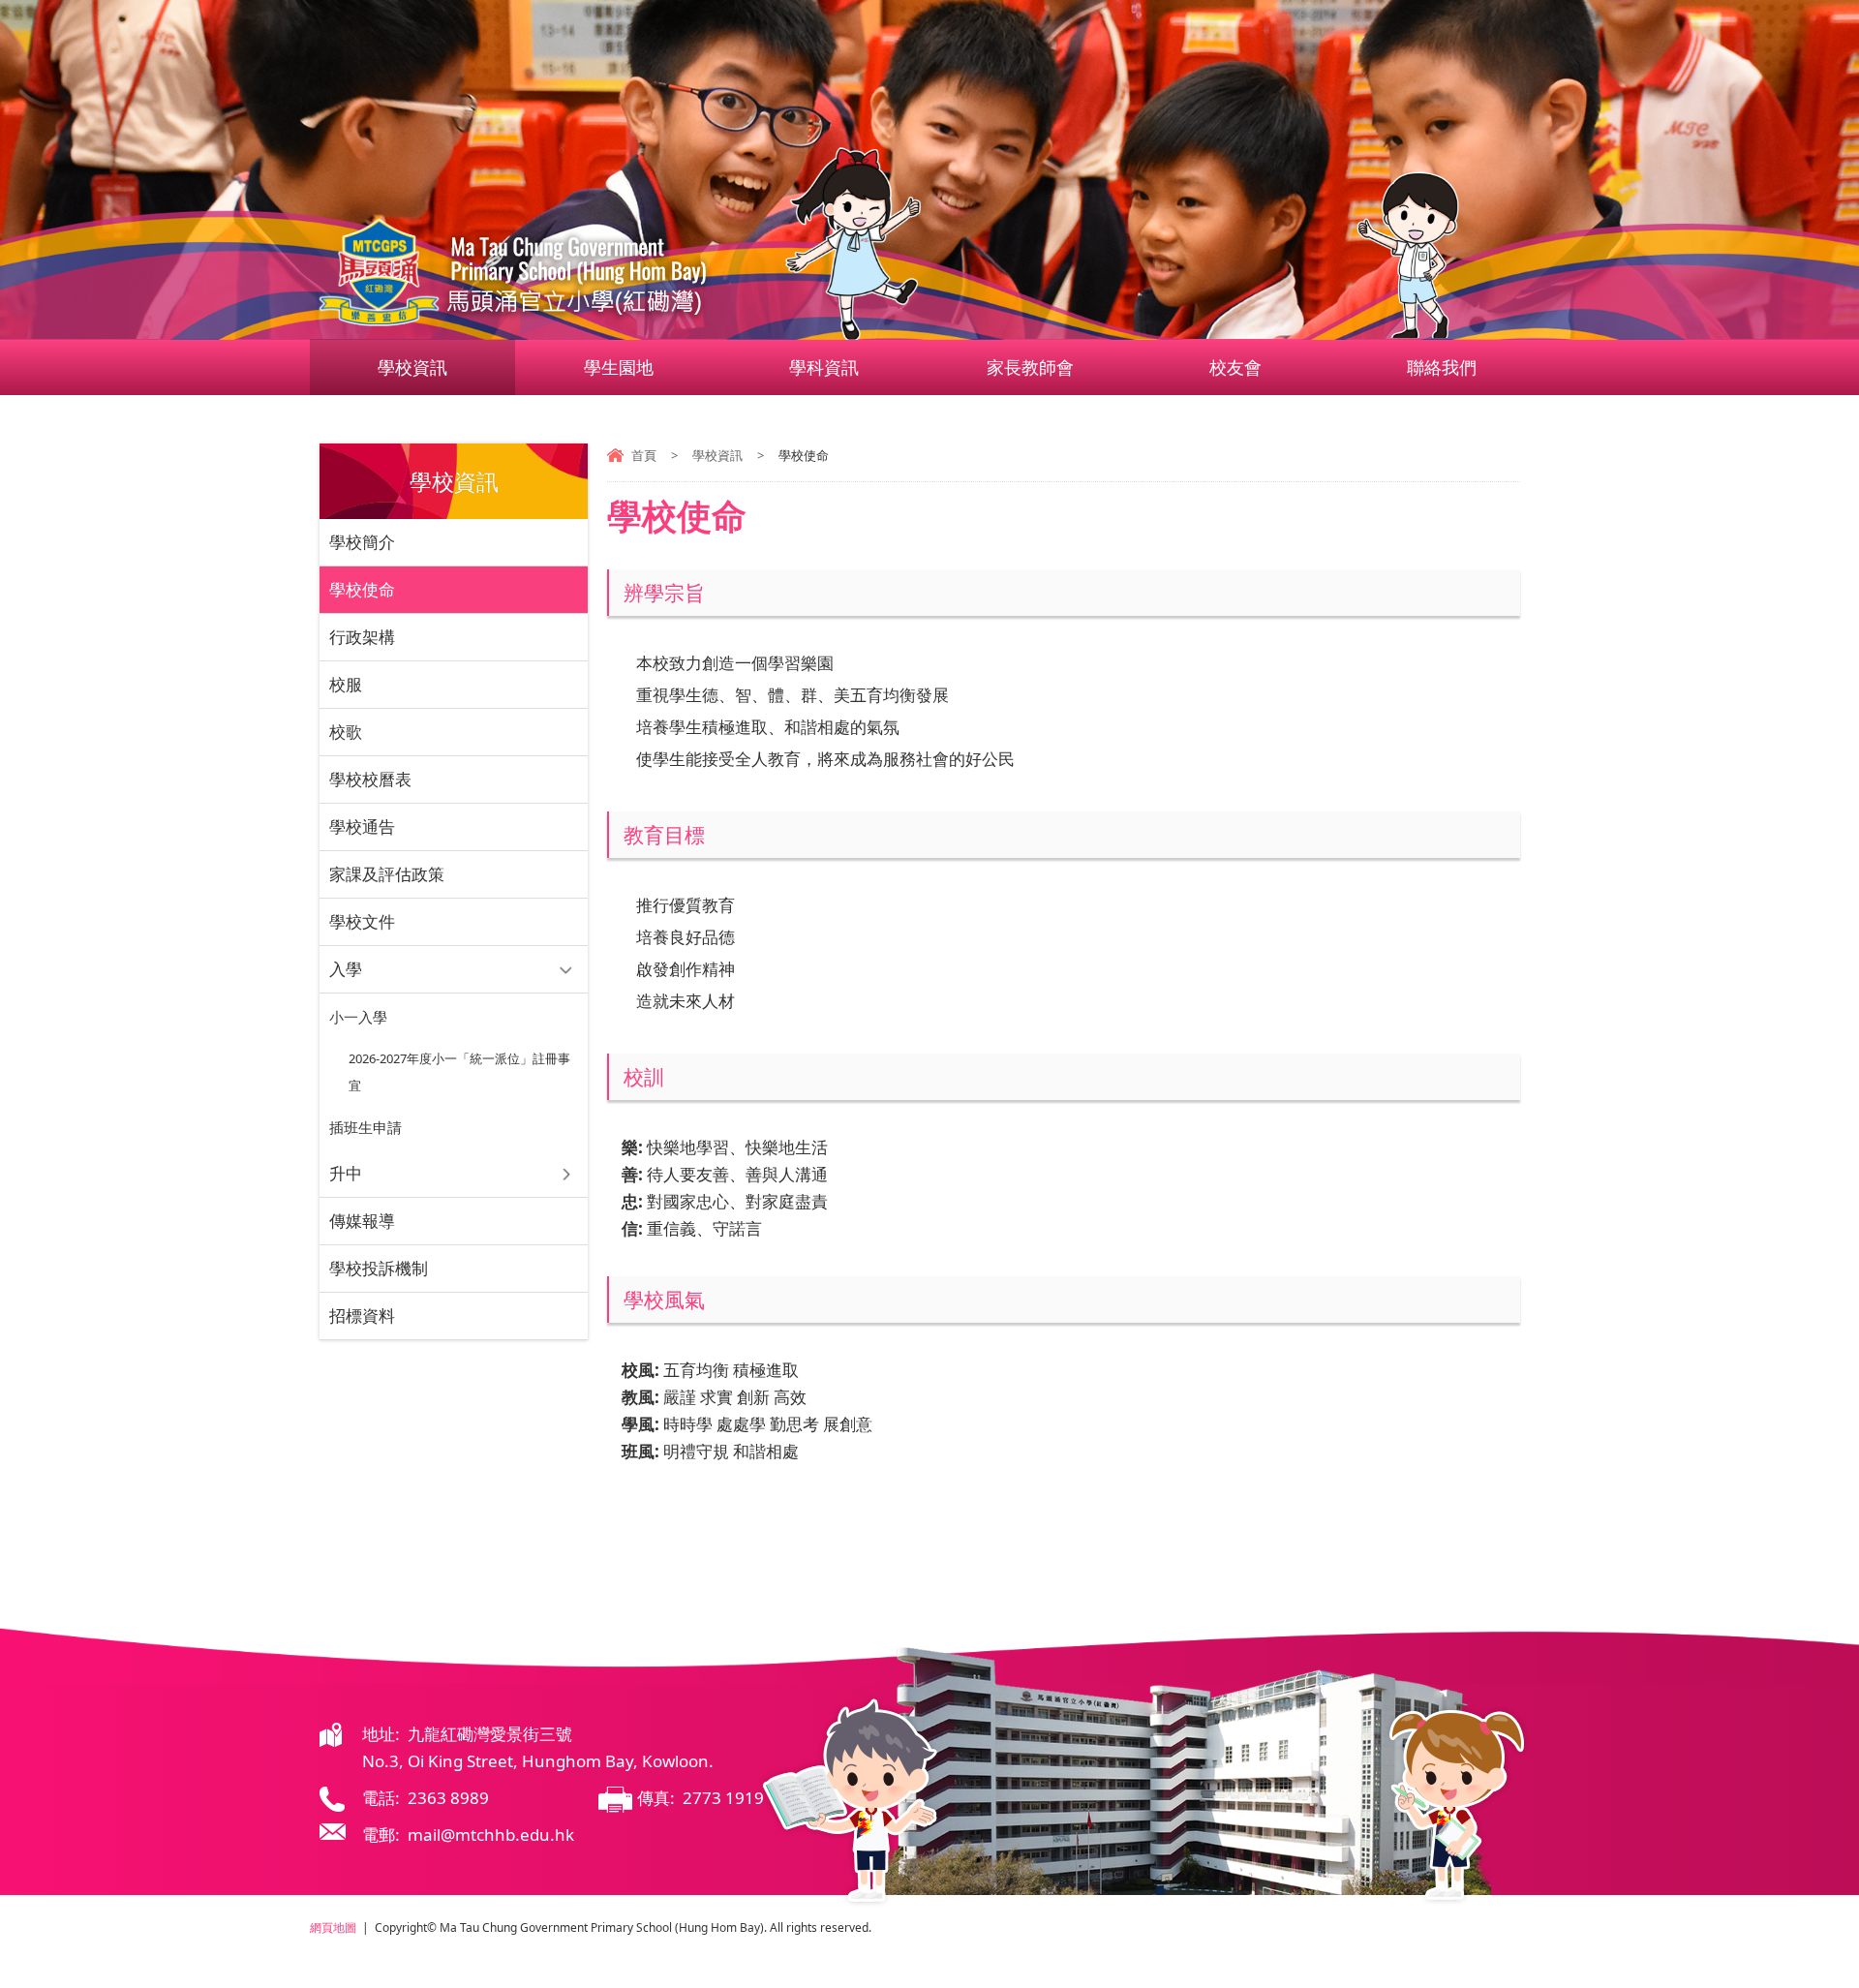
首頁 (644, 455)
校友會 (1235, 367)
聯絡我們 (1442, 367)
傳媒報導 (362, 1221)
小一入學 (358, 1017)
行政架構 (362, 637)
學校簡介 (362, 542)
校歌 (346, 732)
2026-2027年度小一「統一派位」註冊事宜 (459, 1072)
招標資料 (362, 1315)
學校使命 (362, 589)
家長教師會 (1030, 367)
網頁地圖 (333, 1927)
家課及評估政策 (387, 874)
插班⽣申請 (366, 1127)
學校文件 (362, 921)
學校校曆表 (370, 779)
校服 (346, 684)
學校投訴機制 (379, 1268)
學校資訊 (412, 367)
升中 (346, 1173)
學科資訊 (824, 367)
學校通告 (362, 826)
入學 (346, 969)
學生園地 (619, 367)
